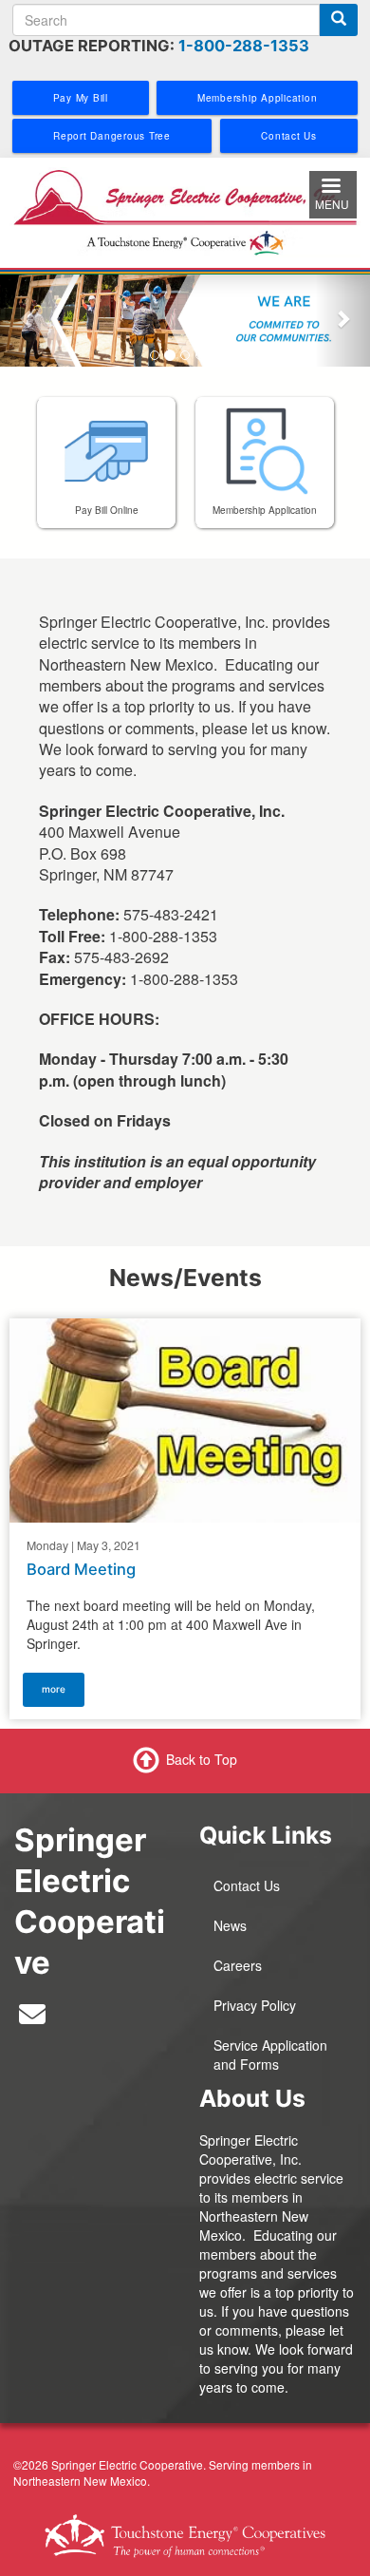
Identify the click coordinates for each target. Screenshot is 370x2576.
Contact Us (247, 1885)
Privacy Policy (255, 2005)
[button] (28, 318)
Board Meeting (81, 1569)
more (54, 1689)
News (230, 1925)
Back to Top (202, 1759)
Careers (238, 1965)
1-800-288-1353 (244, 46)
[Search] (339, 20)
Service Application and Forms (270, 2055)
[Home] (185, 211)
